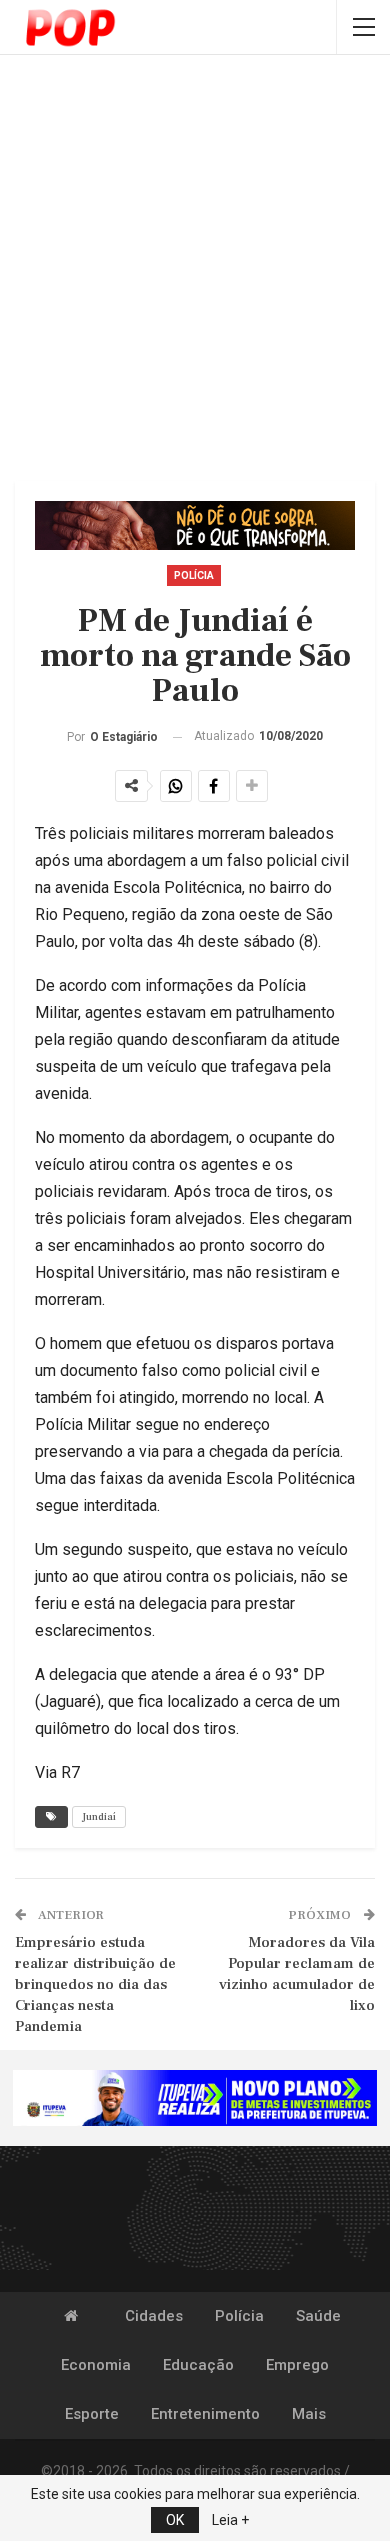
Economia (96, 2365)
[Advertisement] (195, 270)
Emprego (297, 2365)
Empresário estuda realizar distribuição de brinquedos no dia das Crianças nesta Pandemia (95, 1984)
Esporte (92, 2414)
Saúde (318, 2316)
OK (175, 2520)
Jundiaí (99, 1816)
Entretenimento (205, 2414)
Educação (198, 2365)
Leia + (230, 2520)
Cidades (154, 2316)
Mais (309, 2414)
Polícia (194, 575)
